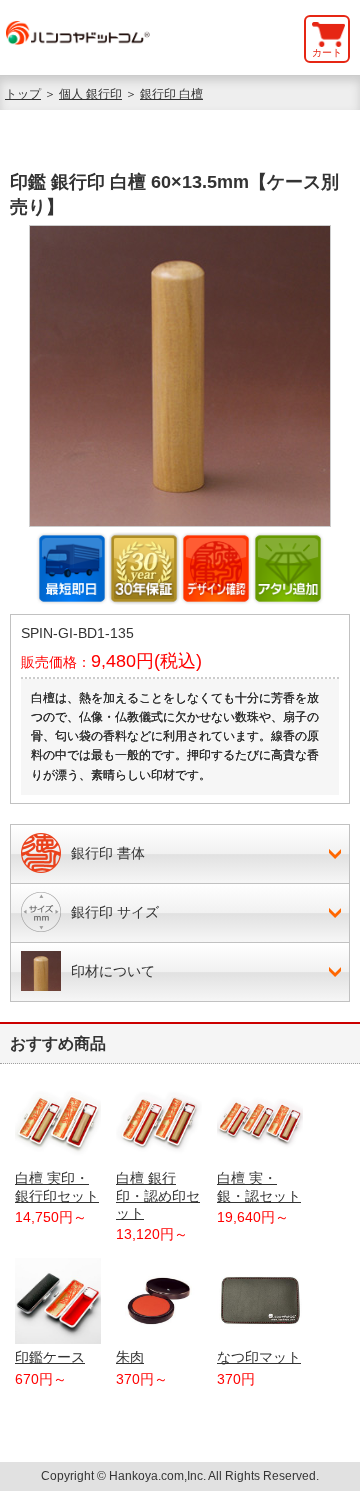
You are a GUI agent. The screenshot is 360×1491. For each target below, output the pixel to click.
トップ (23, 94)
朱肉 (130, 1357)
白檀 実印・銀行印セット (57, 1186)
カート (327, 52)
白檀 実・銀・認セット (259, 1186)
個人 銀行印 (90, 94)
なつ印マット (259, 1357)
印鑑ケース (50, 1357)
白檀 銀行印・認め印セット (158, 1195)
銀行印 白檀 (171, 94)
